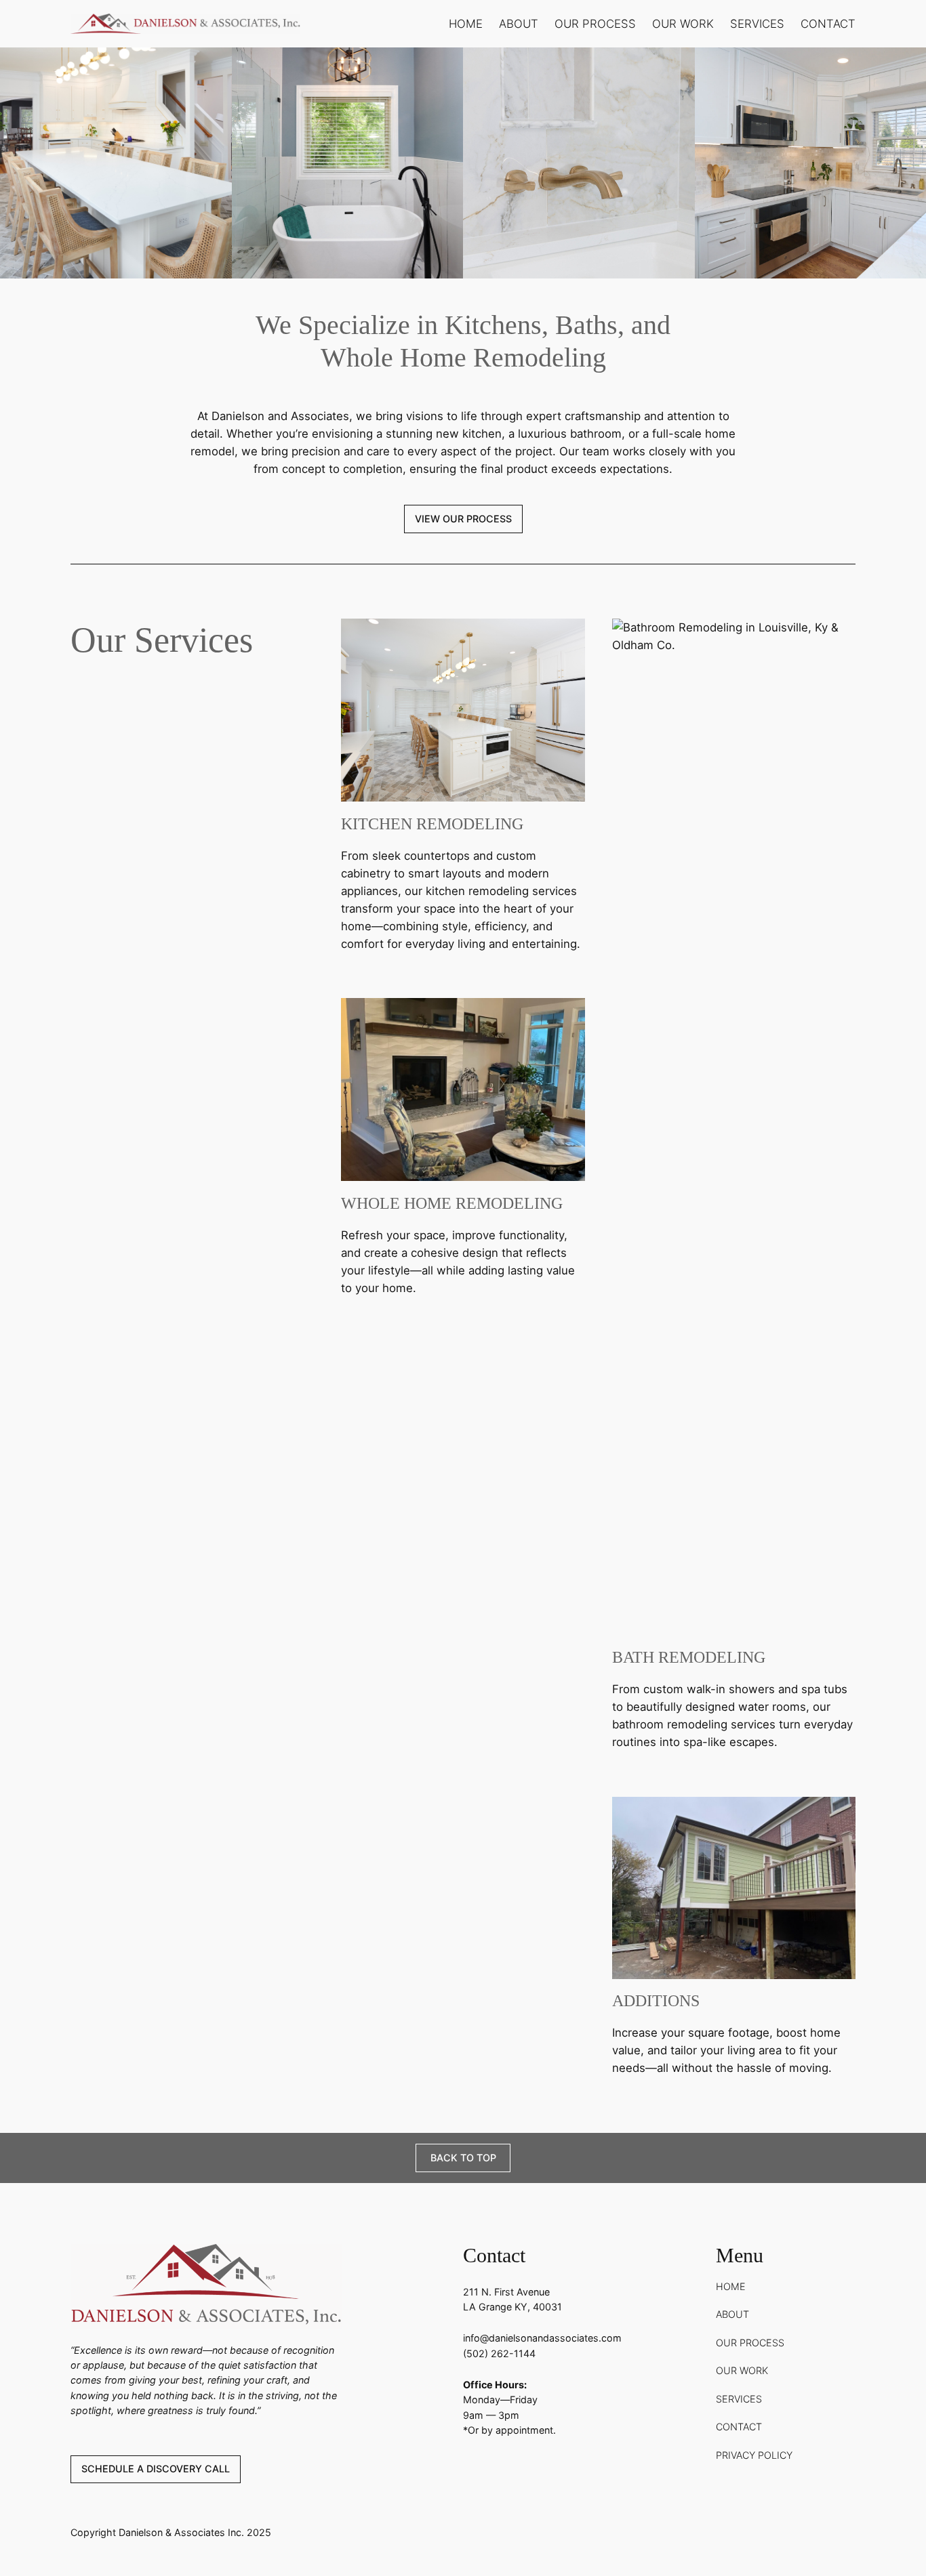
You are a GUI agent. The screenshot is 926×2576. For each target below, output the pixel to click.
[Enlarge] (214, 65)
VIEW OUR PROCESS (463, 519)
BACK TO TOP (463, 2158)
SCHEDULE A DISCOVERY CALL (156, 2469)
